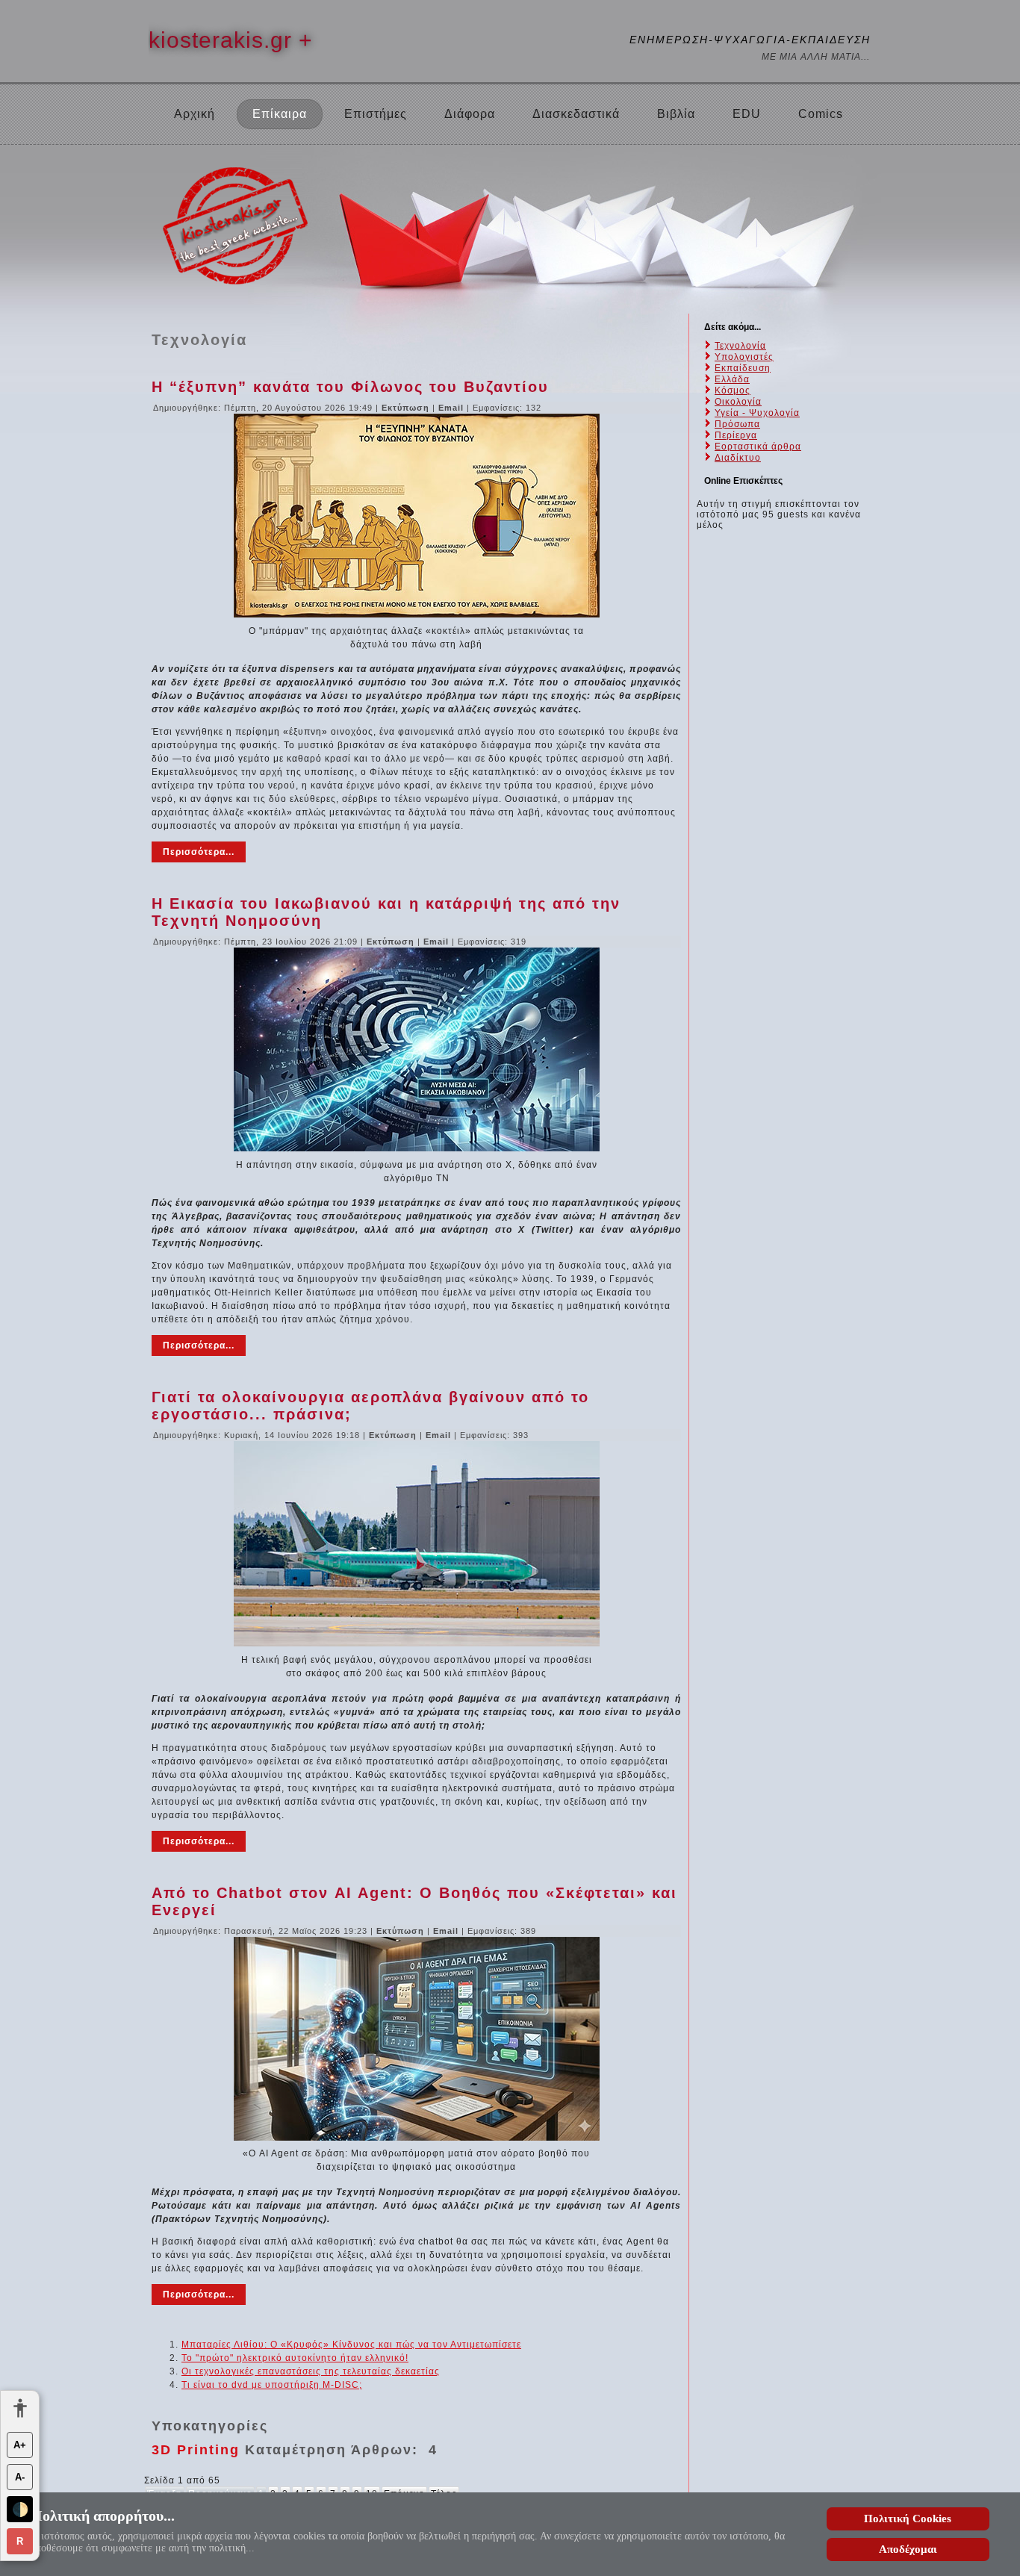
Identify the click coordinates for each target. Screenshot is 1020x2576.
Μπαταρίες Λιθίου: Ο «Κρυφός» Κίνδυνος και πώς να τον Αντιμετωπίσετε (351, 2345)
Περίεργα (736, 435)
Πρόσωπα (737, 424)
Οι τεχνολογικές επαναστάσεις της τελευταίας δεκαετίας (311, 2371)
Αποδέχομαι (908, 2549)
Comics (821, 114)
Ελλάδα (732, 379)
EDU (747, 114)
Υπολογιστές (744, 357)
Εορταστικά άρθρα (758, 447)
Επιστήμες (376, 114)
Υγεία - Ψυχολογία (757, 413)
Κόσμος (733, 391)
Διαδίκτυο (738, 458)
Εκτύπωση (407, 408)
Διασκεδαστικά (576, 114)
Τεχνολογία (740, 346)
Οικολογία (738, 402)
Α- (20, 2477)
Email (453, 408)
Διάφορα (470, 114)
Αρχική (195, 114)
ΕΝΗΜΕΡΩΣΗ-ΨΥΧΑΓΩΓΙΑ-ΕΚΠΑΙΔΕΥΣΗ (750, 40)
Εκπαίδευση (743, 368)
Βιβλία (676, 114)
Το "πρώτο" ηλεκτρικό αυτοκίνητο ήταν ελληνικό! (295, 2358)
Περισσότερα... (199, 852)
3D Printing (196, 2450)
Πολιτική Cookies (908, 2519)
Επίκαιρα (280, 114)
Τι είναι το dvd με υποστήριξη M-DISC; (272, 2385)
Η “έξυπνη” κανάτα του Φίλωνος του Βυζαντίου (350, 387)
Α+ (20, 2445)
